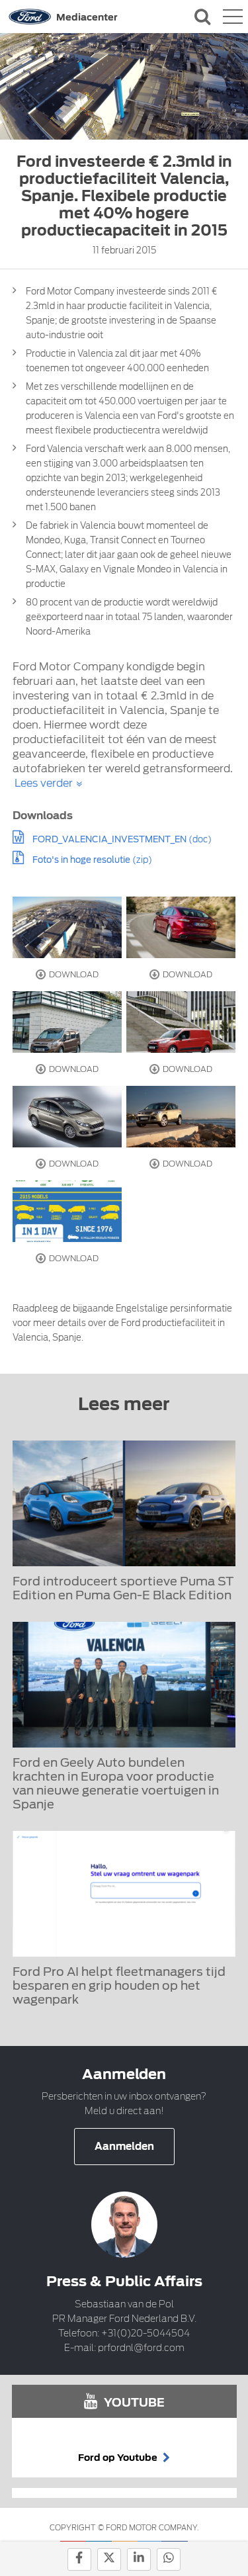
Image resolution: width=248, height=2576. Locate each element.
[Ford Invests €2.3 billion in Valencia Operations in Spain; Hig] (67, 927)
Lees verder (44, 783)
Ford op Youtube (119, 2458)
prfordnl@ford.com (141, 2348)
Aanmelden (124, 2147)
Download (73, 974)
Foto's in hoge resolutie (81, 860)
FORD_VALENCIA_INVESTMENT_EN (109, 839)
